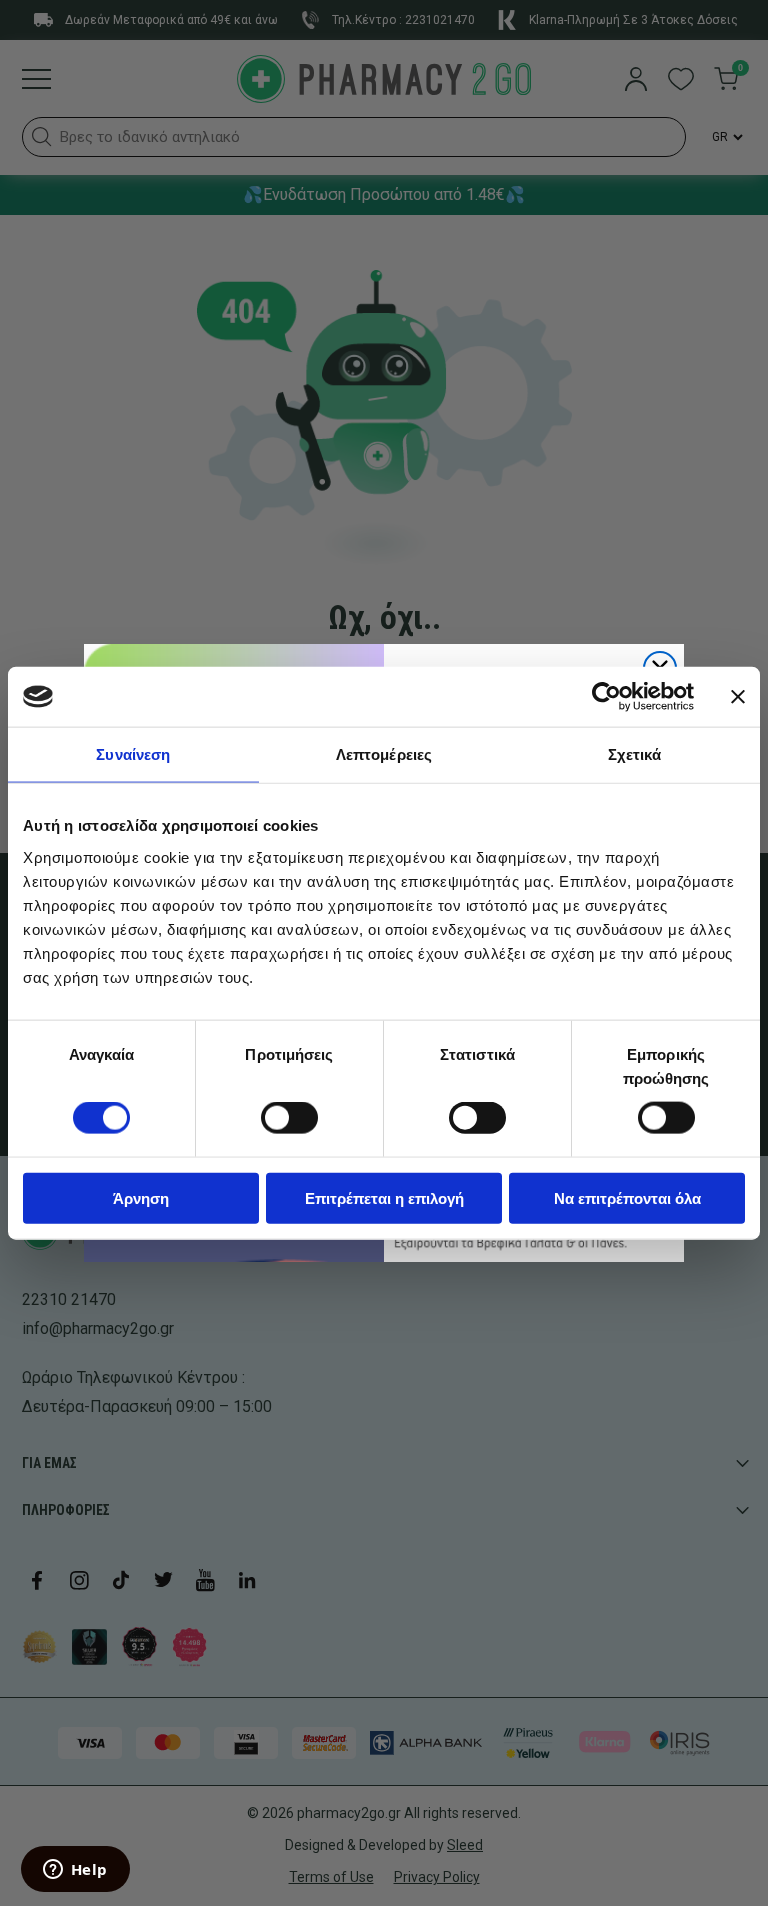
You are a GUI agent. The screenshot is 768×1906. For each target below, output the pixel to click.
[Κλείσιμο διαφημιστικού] (738, 697)
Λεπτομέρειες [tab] (384, 754)
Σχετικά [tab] (635, 754)
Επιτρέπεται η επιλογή (384, 1197)
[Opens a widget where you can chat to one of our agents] (75, 1871)
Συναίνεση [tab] (133, 754)
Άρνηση (141, 1197)
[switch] (289, 1118)
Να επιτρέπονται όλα (627, 1197)
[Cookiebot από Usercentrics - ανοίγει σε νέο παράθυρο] (606, 697)
